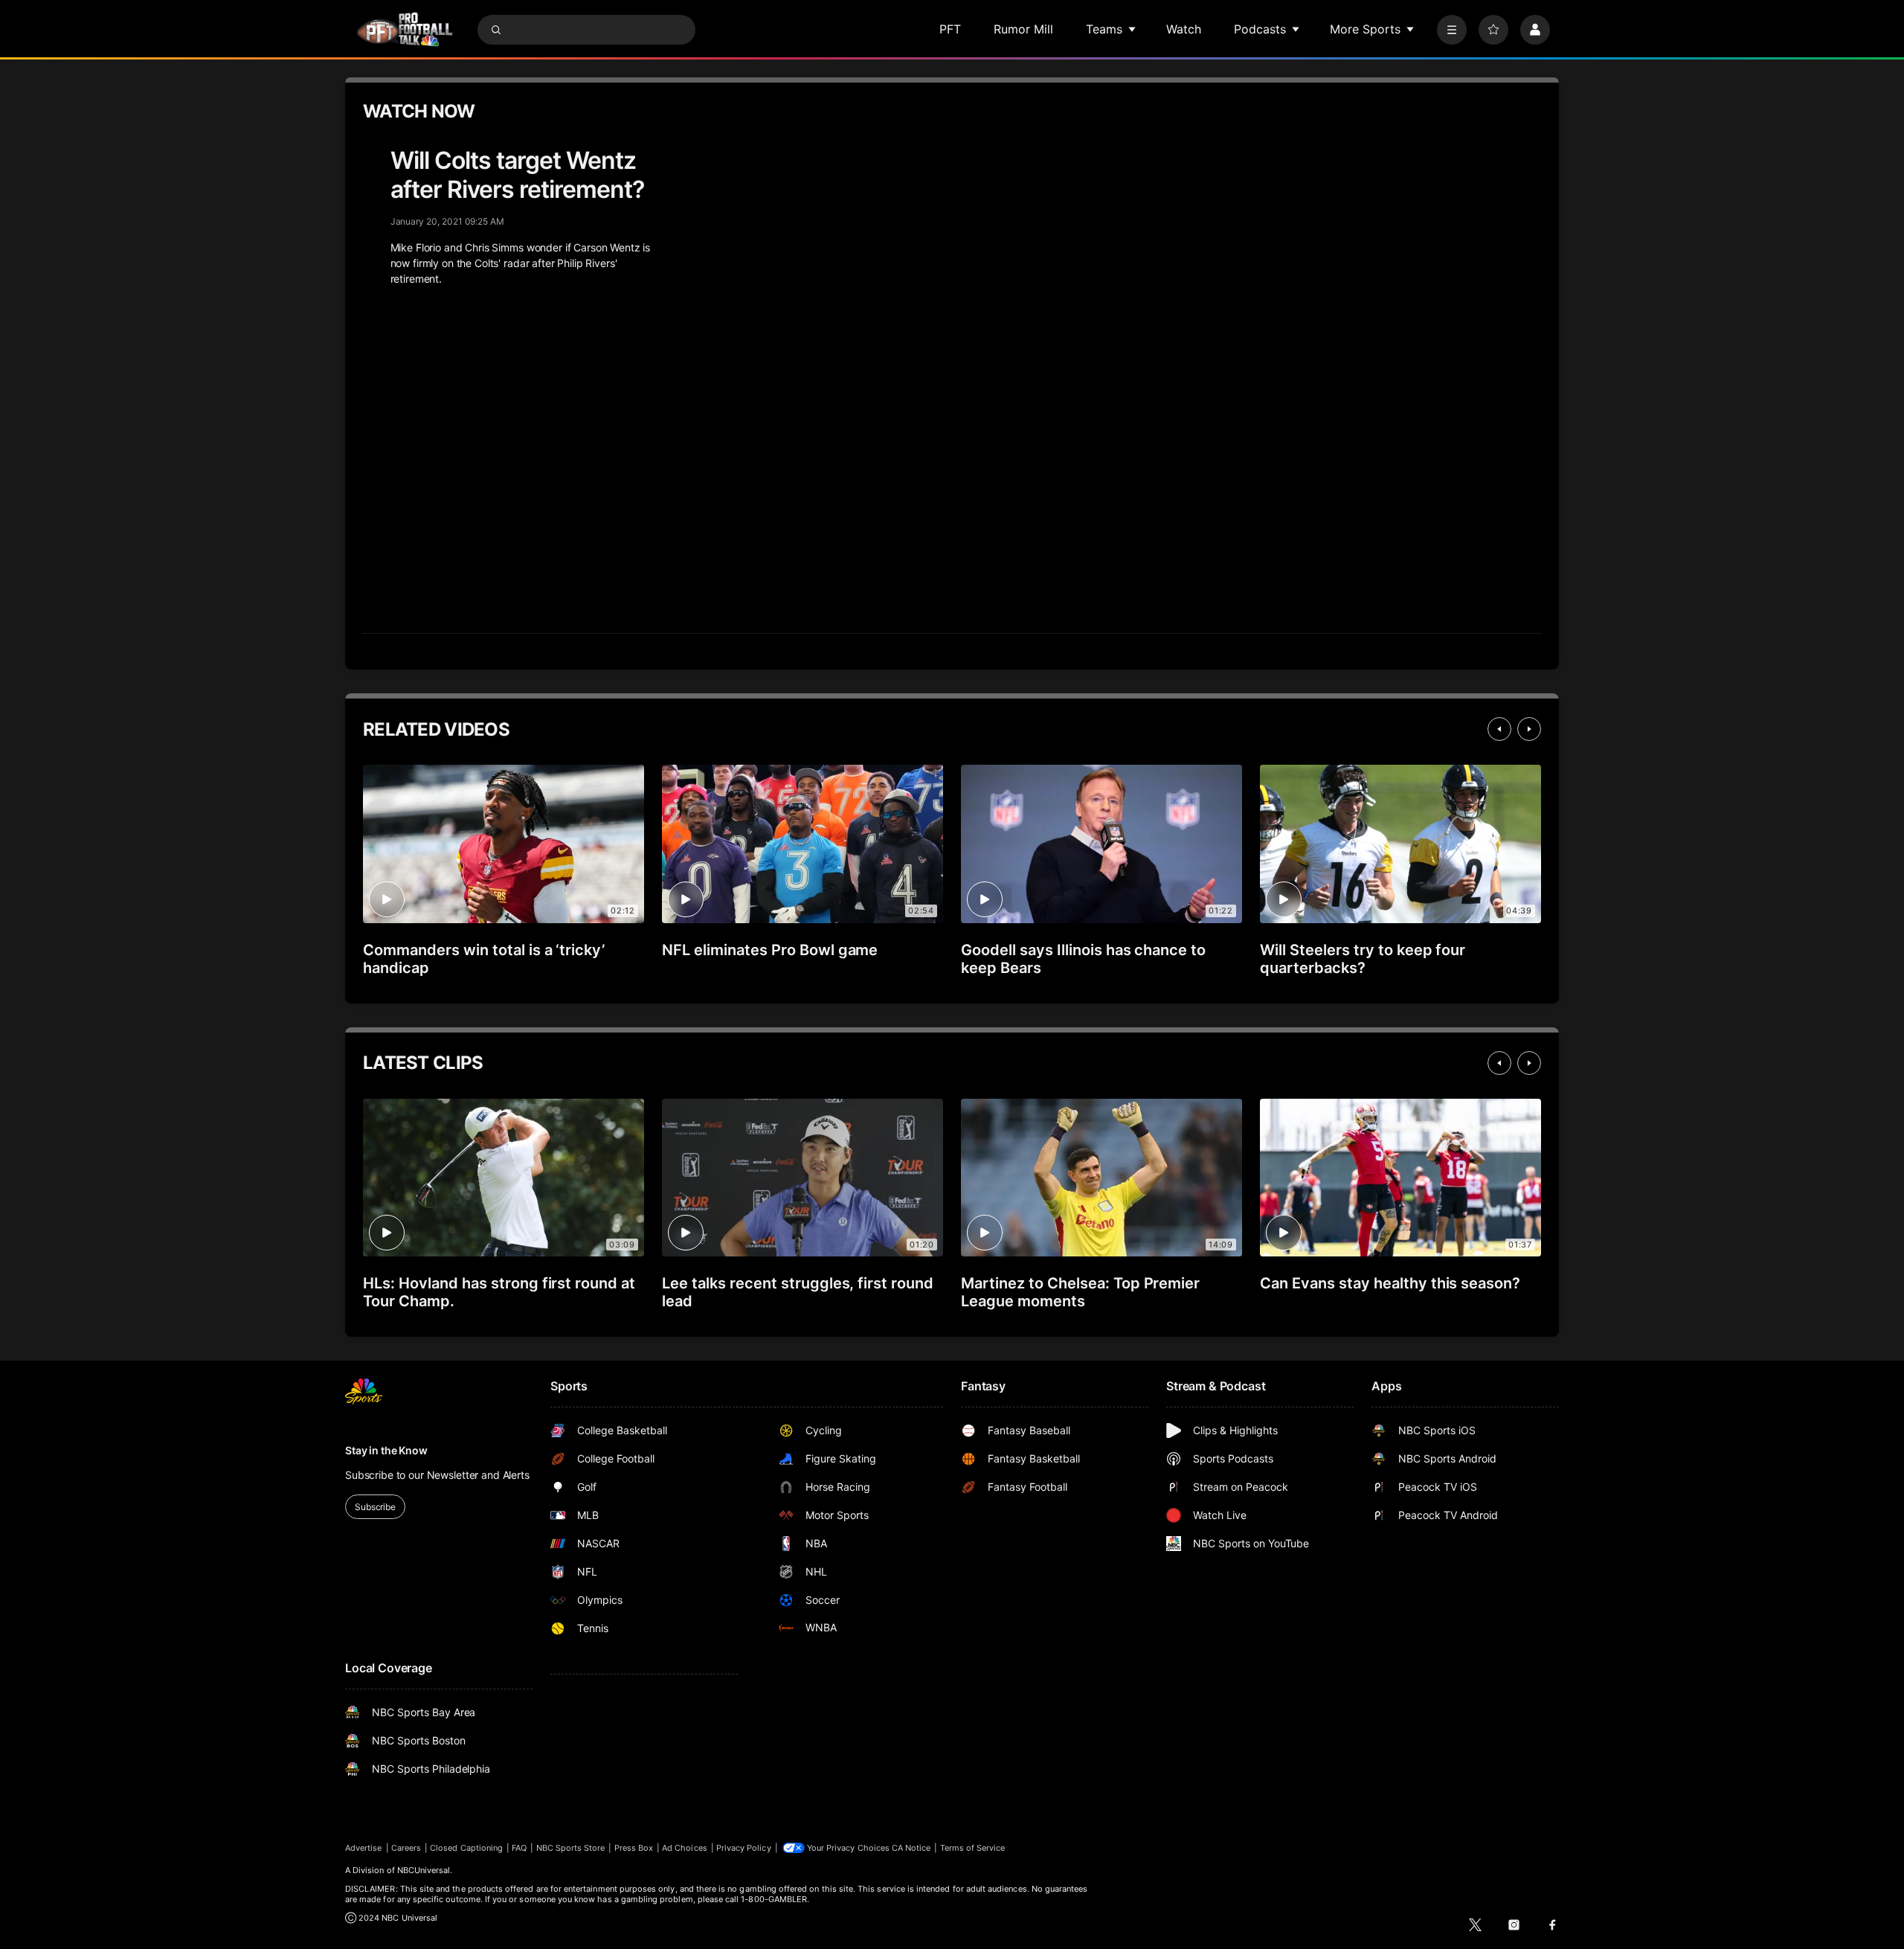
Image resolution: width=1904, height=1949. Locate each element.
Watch (1184, 29)
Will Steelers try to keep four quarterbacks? (1363, 959)
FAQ (519, 1848)
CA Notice (911, 1848)
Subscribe (375, 1507)
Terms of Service (973, 1848)
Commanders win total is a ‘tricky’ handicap (484, 959)
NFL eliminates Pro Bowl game (770, 950)
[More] (1452, 30)
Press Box (634, 1848)
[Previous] (1499, 729)
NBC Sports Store (571, 1848)
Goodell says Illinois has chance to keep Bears (1083, 959)
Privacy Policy (744, 1848)
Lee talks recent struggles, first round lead (798, 1292)
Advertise (364, 1848)
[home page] (405, 29)
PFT (950, 29)
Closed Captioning (466, 1848)
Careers (406, 1848)
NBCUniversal (424, 1870)
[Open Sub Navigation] (1133, 29)
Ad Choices (685, 1848)
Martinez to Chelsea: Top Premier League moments (1080, 1292)
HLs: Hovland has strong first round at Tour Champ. (499, 1292)
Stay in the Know (386, 1450)
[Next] (1529, 729)
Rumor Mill (1023, 29)
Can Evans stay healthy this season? (1390, 1283)
